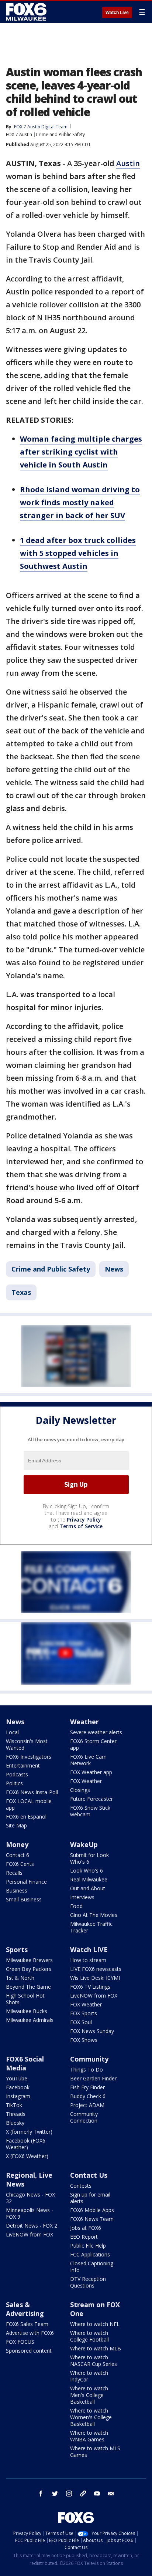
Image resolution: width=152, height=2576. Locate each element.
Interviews (82, 1897)
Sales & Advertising (25, 2309)
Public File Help (88, 2246)
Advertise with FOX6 (30, 2333)
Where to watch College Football (89, 2336)
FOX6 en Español (26, 1817)
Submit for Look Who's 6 (89, 1858)
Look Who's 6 (87, 1871)
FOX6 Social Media (25, 2063)
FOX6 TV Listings (90, 1987)
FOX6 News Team (92, 2219)
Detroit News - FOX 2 (32, 2226)
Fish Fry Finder (87, 2087)
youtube (97, 2494)
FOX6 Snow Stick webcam (90, 1811)
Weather (84, 1722)
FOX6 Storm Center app (93, 1744)
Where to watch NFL (95, 2324)
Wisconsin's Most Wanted (27, 1744)
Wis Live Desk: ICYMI (95, 1978)
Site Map (16, 1825)
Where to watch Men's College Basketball (89, 2395)
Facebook (18, 2087)
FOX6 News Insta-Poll (32, 1792)
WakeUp (84, 1844)
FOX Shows (84, 2040)
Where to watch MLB (96, 2348)
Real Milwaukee (89, 1879)
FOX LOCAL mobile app (29, 1804)
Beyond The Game (28, 1987)
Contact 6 (18, 1855)
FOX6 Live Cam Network (88, 1760)
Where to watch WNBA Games (89, 2436)
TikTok (14, 2105)
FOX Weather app (91, 1772)
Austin (128, 163)
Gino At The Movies (94, 1915)
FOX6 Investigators (29, 1757)
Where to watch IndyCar (89, 2376)
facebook (41, 2494)
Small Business (24, 1899)
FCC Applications (90, 2254)
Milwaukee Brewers (29, 1960)
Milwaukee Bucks (27, 2011)
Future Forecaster (91, 1799)
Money (17, 1844)
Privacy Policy (84, 1520)
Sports (17, 1949)
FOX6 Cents (20, 1864)
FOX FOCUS (20, 2342)
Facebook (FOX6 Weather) (26, 2144)
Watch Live (117, 13)
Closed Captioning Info (92, 2267)
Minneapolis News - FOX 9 (30, 2213)
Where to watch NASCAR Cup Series (94, 2361)
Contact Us (89, 2175)
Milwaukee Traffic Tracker (91, 1927)
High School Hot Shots (25, 1999)
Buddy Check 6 (88, 2096)
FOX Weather (86, 1781)
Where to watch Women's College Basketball (91, 2417)
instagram (69, 2494)
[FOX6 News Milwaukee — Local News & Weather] (27, 12)
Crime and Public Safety (60, 134)
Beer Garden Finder (93, 2078)
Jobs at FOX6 (86, 2228)
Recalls (14, 1873)
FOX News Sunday (92, 2031)
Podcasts (17, 1774)
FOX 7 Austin (19, 134)
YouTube (17, 2078)
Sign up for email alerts (90, 2198)
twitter (55, 2494)
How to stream (88, 1960)
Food (76, 1906)
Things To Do (87, 2069)
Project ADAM (87, 2105)
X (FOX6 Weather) (27, 2156)
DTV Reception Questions (88, 2282)
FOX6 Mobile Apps (92, 2210)
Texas (21, 1292)
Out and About (88, 1888)
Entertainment (23, 1765)
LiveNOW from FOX (94, 1996)
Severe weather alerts (96, 1732)
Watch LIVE (89, 1949)
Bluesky (15, 2123)
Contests (81, 2186)
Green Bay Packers (29, 1969)
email (111, 2494)
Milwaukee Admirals (30, 2020)
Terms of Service (81, 1526)
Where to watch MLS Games (95, 2452)
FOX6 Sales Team (27, 2324)
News (114, 1269)
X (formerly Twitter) (29, 2132)
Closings (80, 1790)
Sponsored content (29, 2351)
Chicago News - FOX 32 (30, 2198)
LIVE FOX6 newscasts (96, 1969)
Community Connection (84, 2117)
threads (83, 2494)
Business (17, 1890)
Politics (14, 1783)
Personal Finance (26, 1882)
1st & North (20, 1978)
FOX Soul (81, 2022)
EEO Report (84, 2237)
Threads (16, 2114)
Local (12, 1732)
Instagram (18, 2096)
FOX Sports (84, 2013)
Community (89, 2059)
